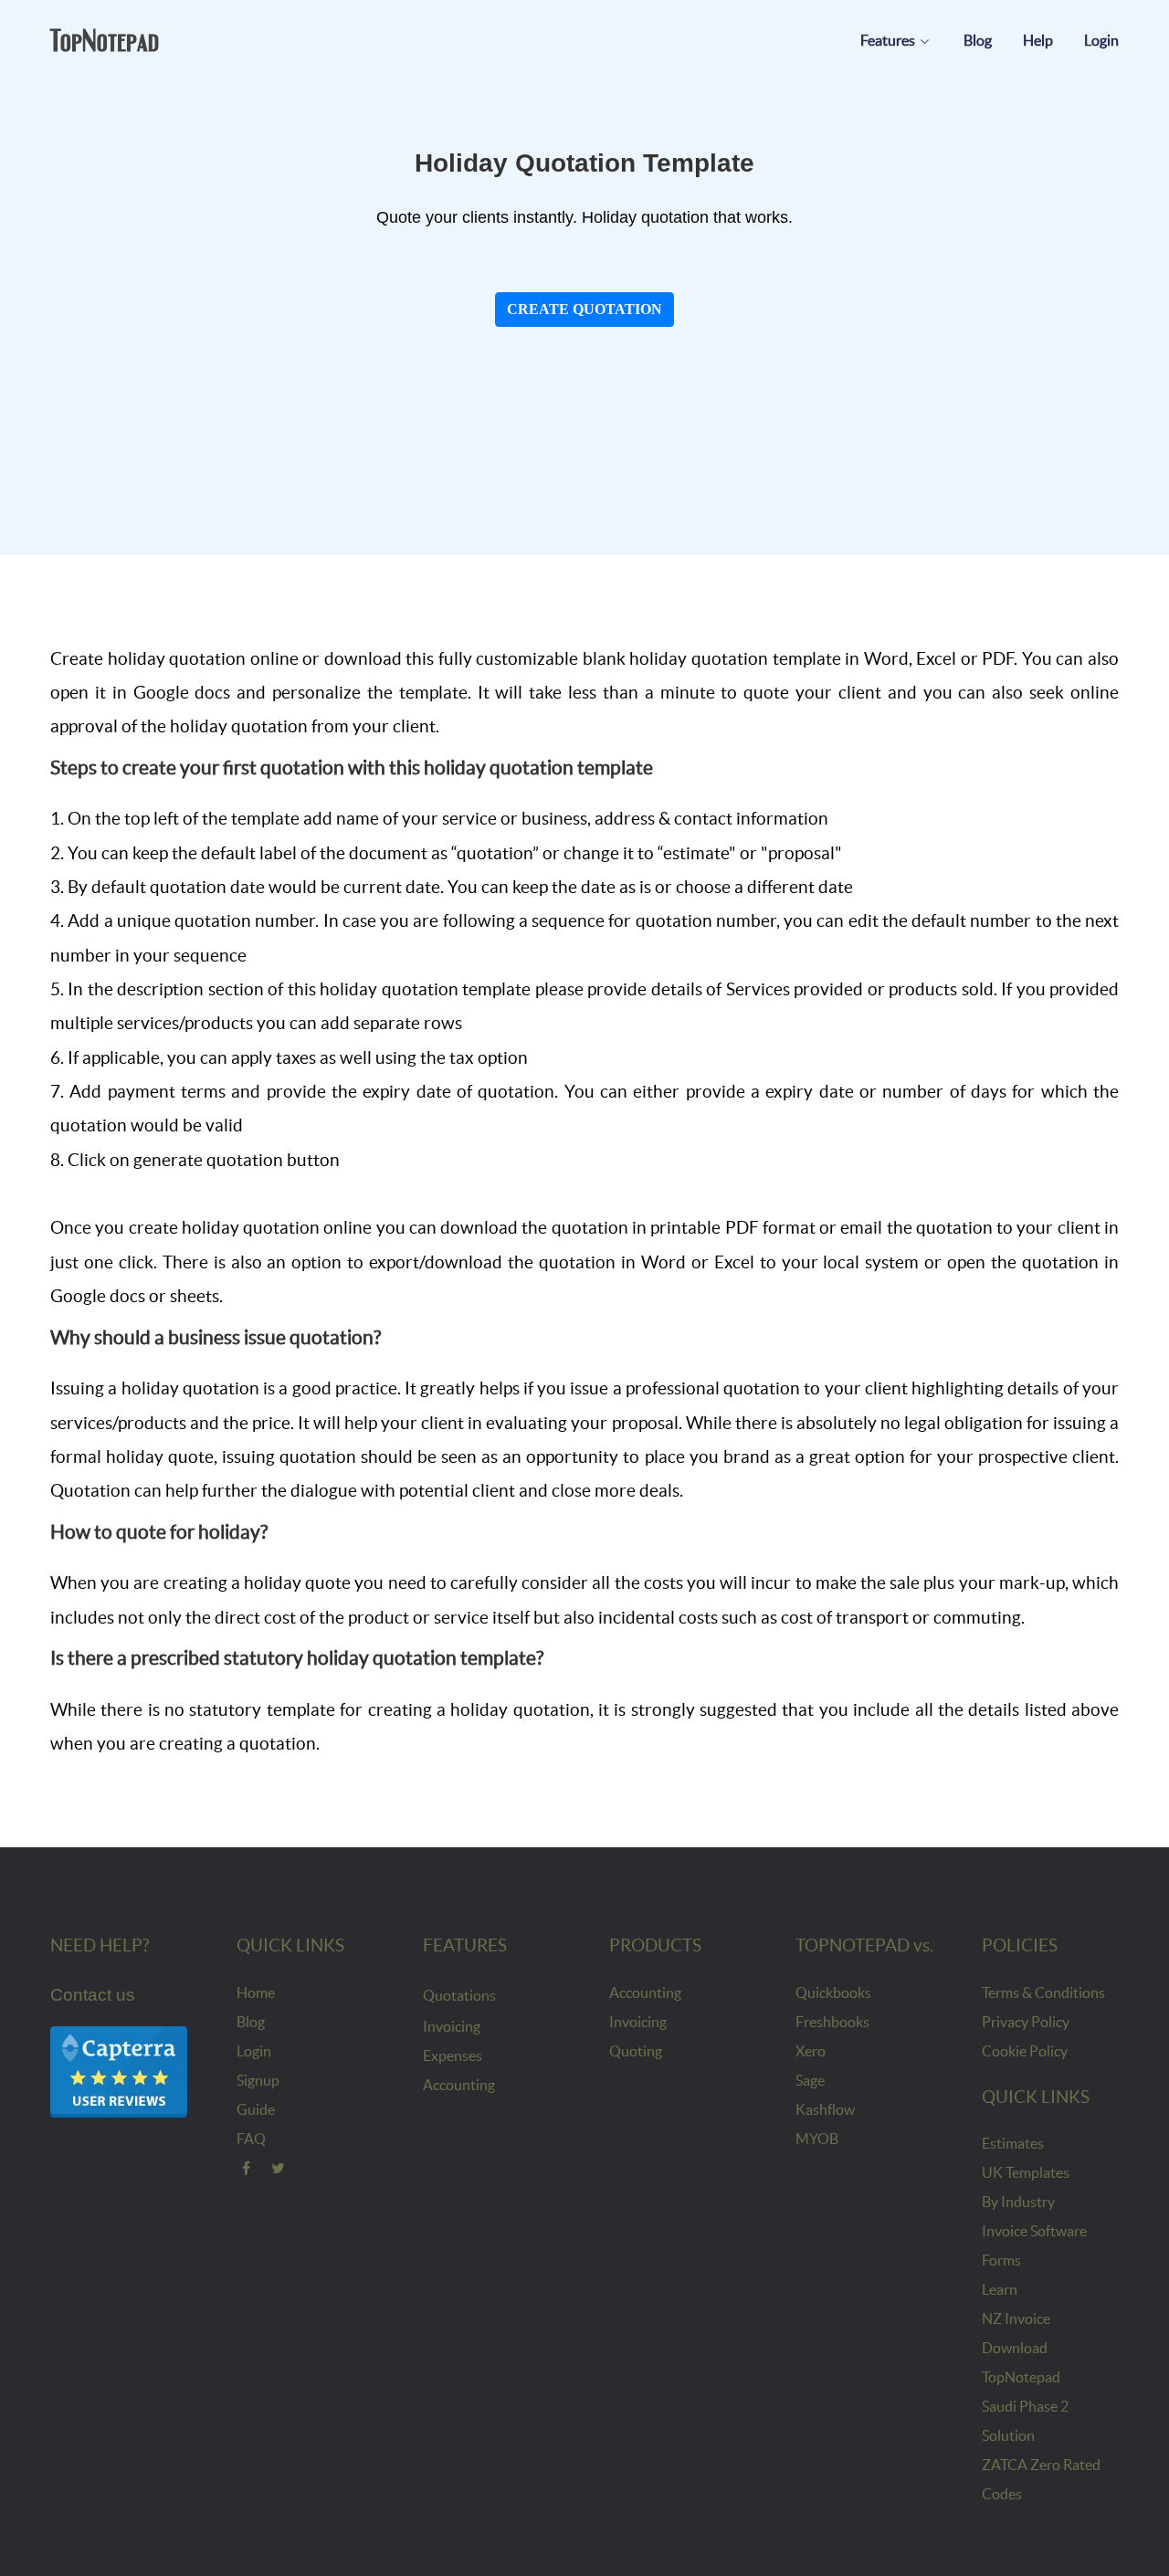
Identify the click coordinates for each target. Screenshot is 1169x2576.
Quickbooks (833, 1992)
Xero (811, 2051)
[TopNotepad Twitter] (279, 2168)
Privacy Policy (1026, 2022)
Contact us (93, 1995)
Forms (1001, 2260)
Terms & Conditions (1043, 1992)
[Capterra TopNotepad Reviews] (119, 2071)
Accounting (459, 2085)
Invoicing (452, 2026)
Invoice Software (1034, 2231)
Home (256, 1992)
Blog (251, 2022)
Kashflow (825, 2109)
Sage (810, 2080)
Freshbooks (832, 2022)
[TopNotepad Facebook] (246, 2168)
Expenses (453, 2056)
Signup (258, 2080)
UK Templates (1026, 2172)
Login (254, 2051)
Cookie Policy (1025, 2051)
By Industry (1018, 2202)
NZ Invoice (1016, 2318)
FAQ (251, 2139)
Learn (1000, 2289)
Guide (256, 2109)
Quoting (636, 2051)
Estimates (1013, 2143)
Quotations (459, 1995)
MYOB (817, 2139)
